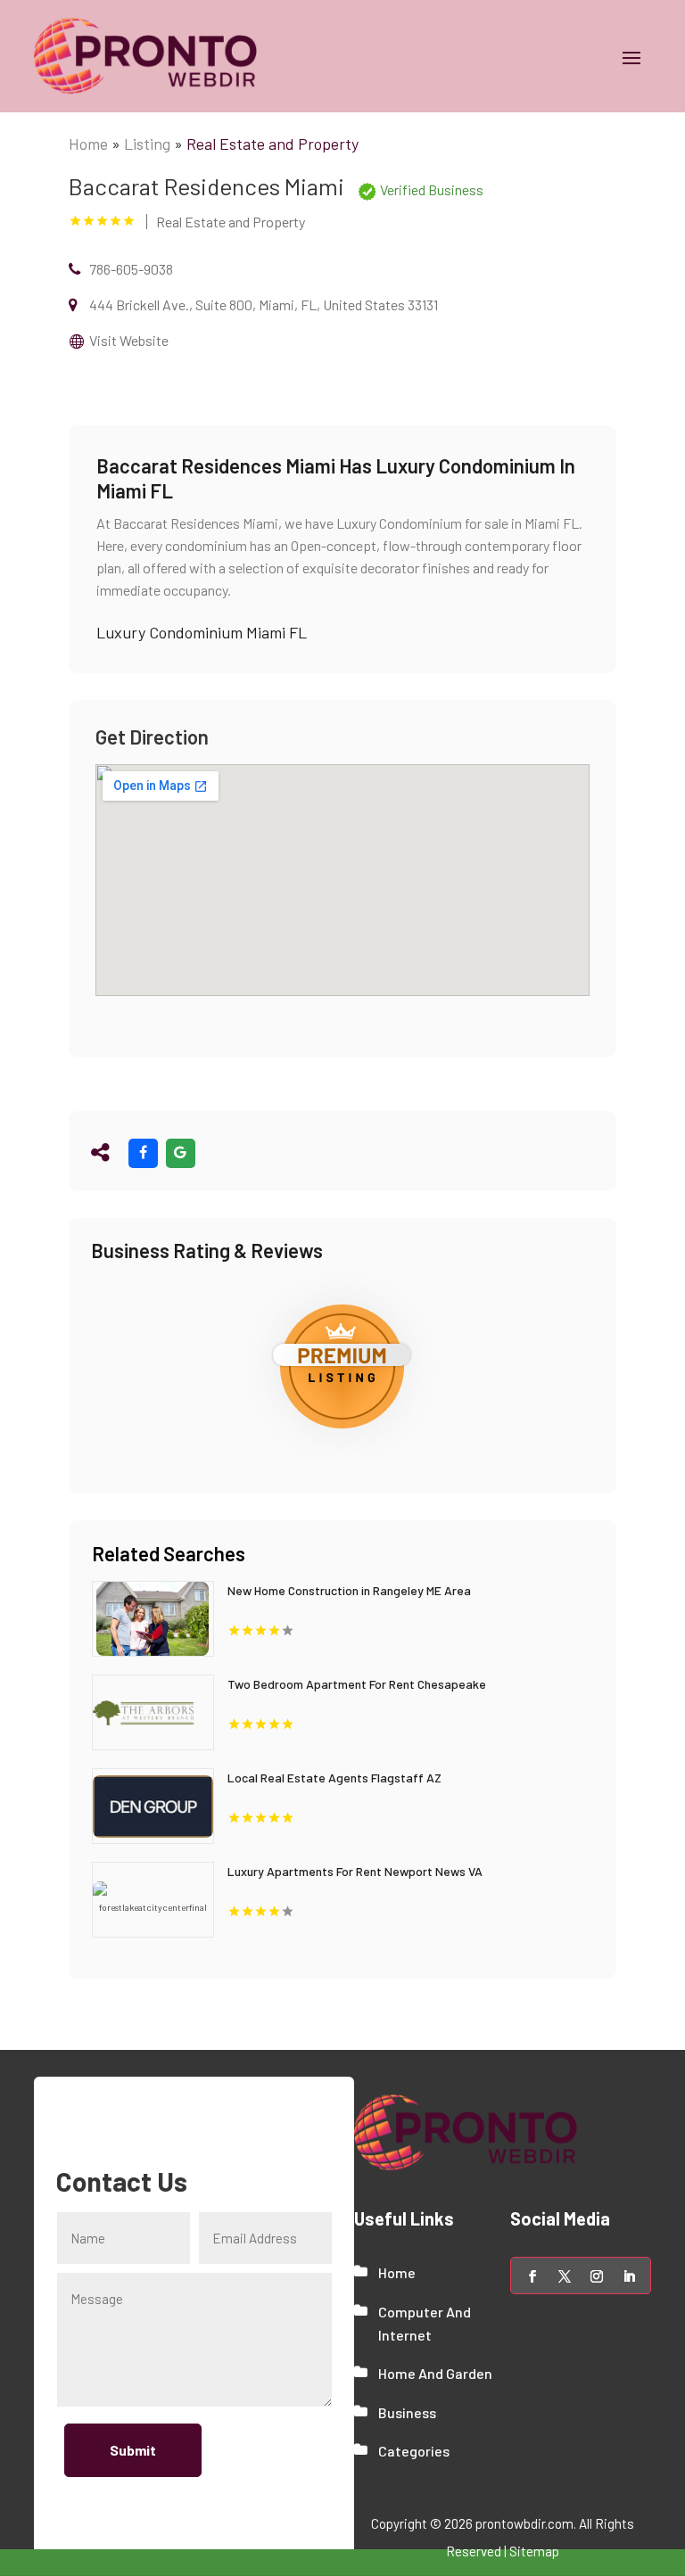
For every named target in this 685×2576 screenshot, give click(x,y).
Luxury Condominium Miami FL (202, 632)
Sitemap (534, 2551)
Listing (147, 144)
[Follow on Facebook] (532, 2276)
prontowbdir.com (524, 2523)
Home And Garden (435, 2373)
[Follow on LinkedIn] (629, 2276)
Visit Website (129, 340)
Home (88, 144)
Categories (414, 2451)
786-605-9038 (131, 269)
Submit (133, 2450)
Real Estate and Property (272, 144)
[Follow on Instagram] (597, 2276)
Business (407, 2412)
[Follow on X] (565, 2276)
